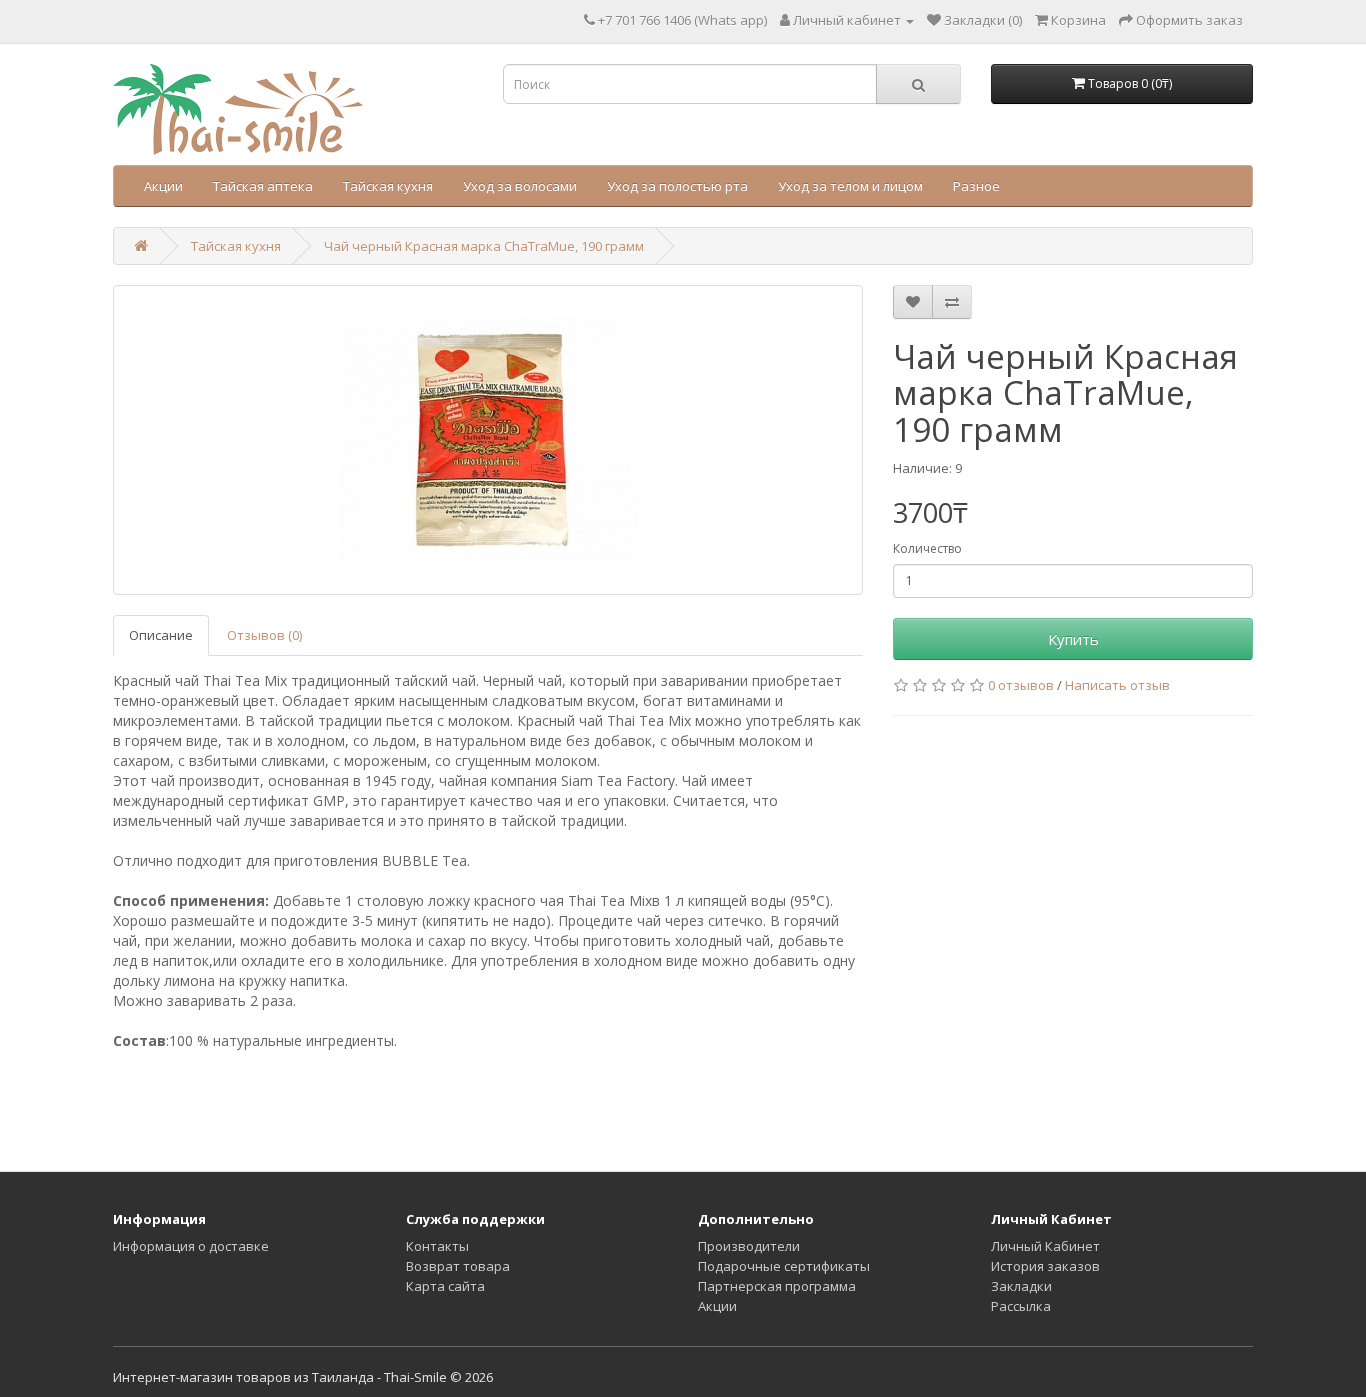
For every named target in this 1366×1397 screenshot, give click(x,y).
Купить (1073, 639)
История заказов (1045, 1266)
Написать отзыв (1117, 685)
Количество (927, 548)
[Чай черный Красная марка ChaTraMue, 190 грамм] (488, 440)
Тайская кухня (388, 186)
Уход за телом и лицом (850, 186)
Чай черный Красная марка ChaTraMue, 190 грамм (484, 246)
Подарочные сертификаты (784, 1266)
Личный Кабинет (1045, 1246)
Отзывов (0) (264, 635)
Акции (163, 186)
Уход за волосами (520, 186)
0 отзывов (1021, 685)
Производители (749, 1246)
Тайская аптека (263, 186)
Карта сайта (445, 1286)
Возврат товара (458, 1266)
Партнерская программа (777, 1286)
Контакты (437, 1246)
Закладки (1021, 1286)
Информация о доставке (191, 1246)
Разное (976, 186)
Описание (161, 635)
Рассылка (1021, 1306)
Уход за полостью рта (677, 186)
